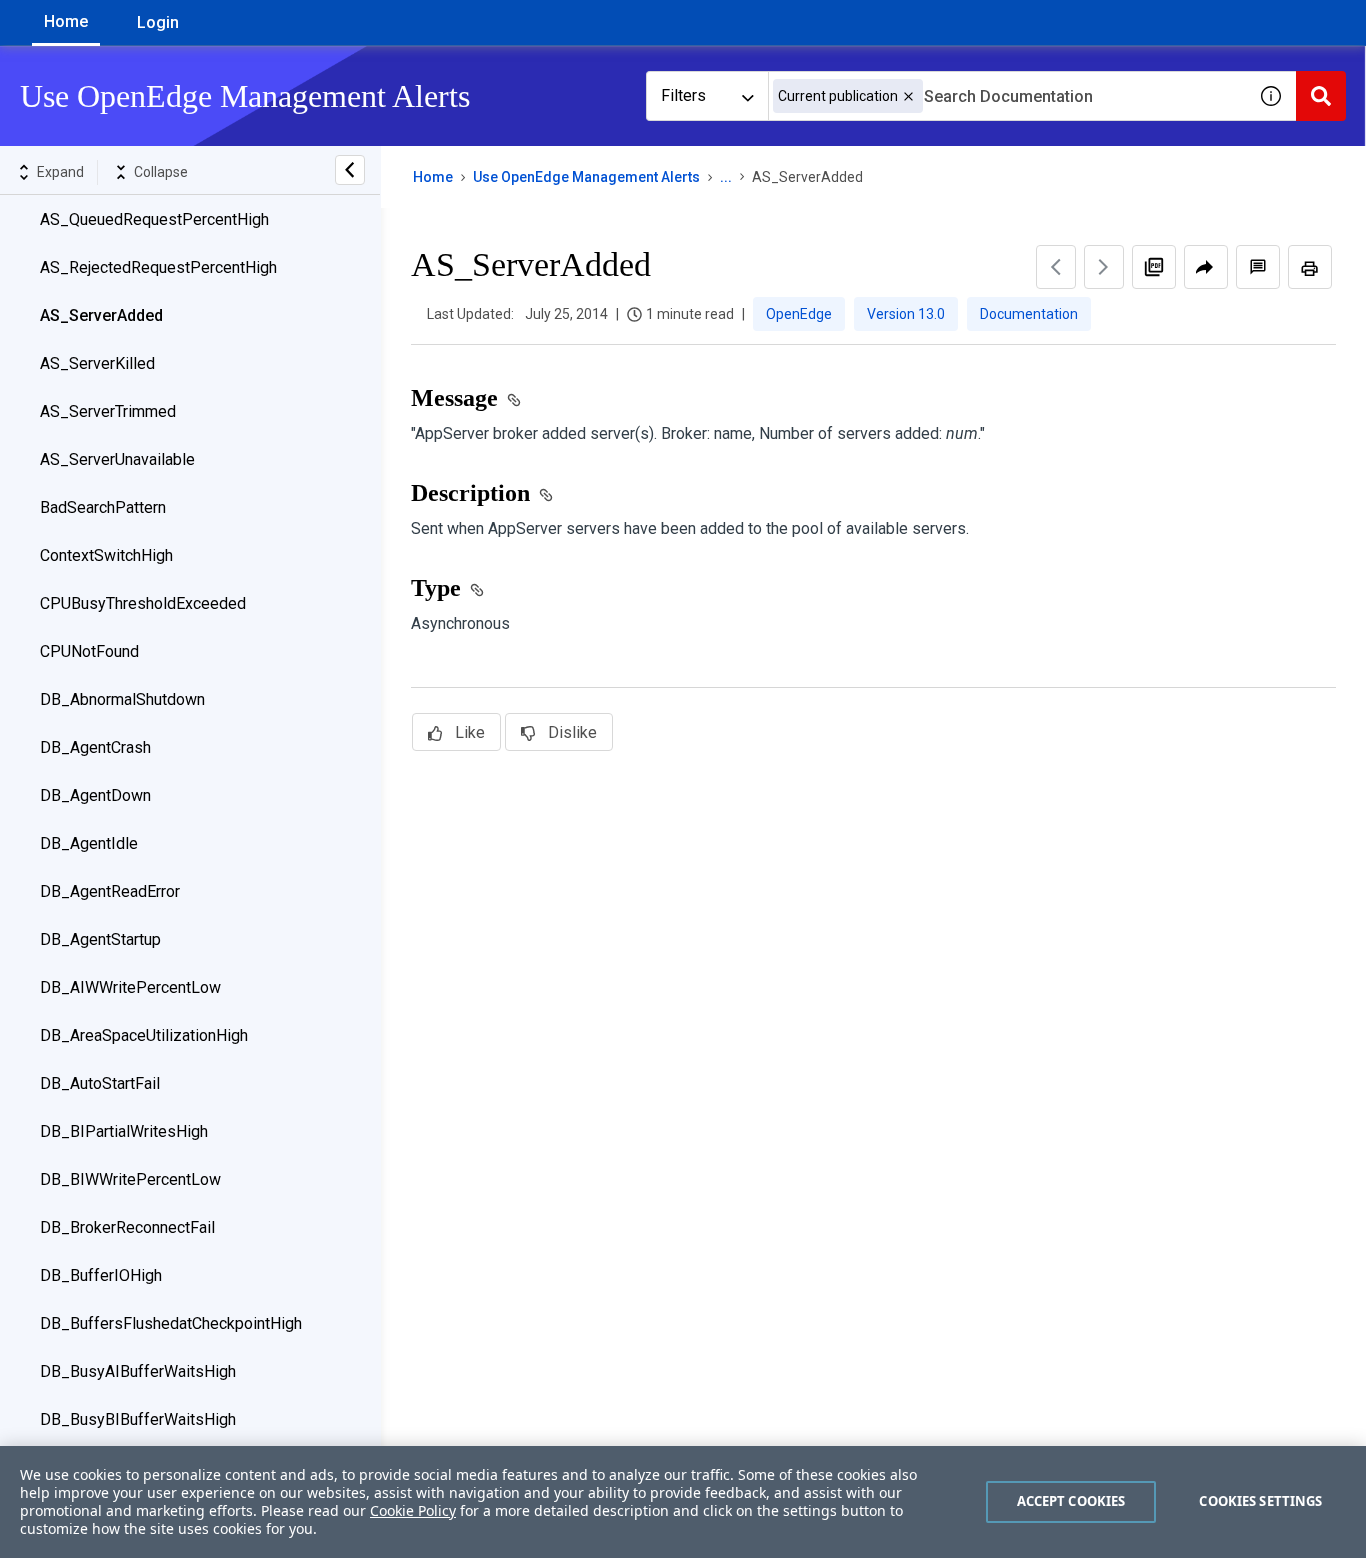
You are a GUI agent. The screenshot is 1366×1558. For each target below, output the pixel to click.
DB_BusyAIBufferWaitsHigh (138, 1371)
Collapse (161, 172)
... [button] (726, 177)
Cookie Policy (413, 1510)
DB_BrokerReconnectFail (127, 1227)
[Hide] (350, 170)
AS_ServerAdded (101, 315)
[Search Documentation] (1321, 96)
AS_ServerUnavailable (117, 459)
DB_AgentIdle (89, 843)
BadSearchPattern (103, 507)
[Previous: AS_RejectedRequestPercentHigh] (1056, 267)
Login (158, 22)
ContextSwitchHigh (106, 555)
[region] (683, 1502)
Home (66, 21)
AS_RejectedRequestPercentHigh (158, 267)
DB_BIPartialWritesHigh (124, 1131)
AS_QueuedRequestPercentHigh (154, 219)
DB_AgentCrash (95, 747)
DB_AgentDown (95, 795)
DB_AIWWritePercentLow (130, 987)
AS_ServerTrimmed (108, 411)
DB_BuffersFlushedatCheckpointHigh (171, 1323)
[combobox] (1007, 96)
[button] (908, 96)
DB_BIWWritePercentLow (130, 1179)
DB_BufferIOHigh (101, 1275)
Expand (60, 172)
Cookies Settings (1260, 1501)
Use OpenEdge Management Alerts (586, 177)
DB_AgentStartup (100, 939)
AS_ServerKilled (97, 363)
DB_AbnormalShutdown (122, 699)
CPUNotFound (89, 651)
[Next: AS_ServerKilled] (1104, 267)
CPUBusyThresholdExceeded (143, 603)
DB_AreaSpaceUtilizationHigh (144, 1035)
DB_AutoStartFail (100, 1083)
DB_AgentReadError (110, 891)
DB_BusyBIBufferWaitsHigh (138, 1419)
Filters (683, 95)
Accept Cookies (1071, 1501)
